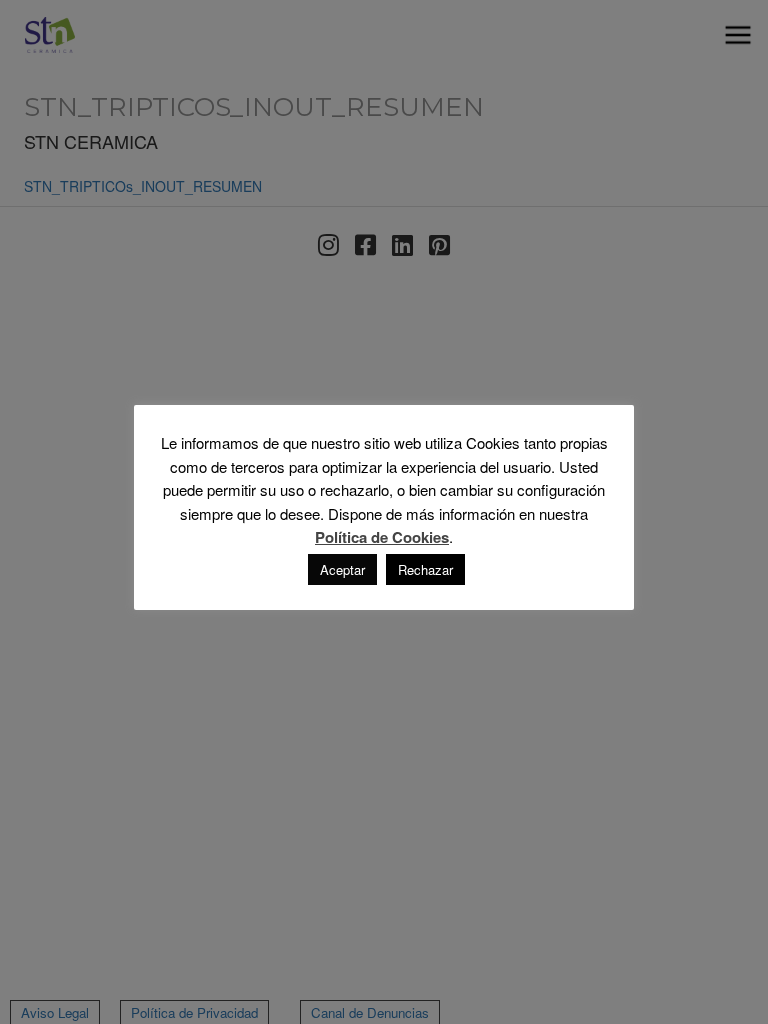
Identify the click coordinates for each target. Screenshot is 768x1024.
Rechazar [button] (425, 569)
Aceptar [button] (342, 569)
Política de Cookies (382, 537)
